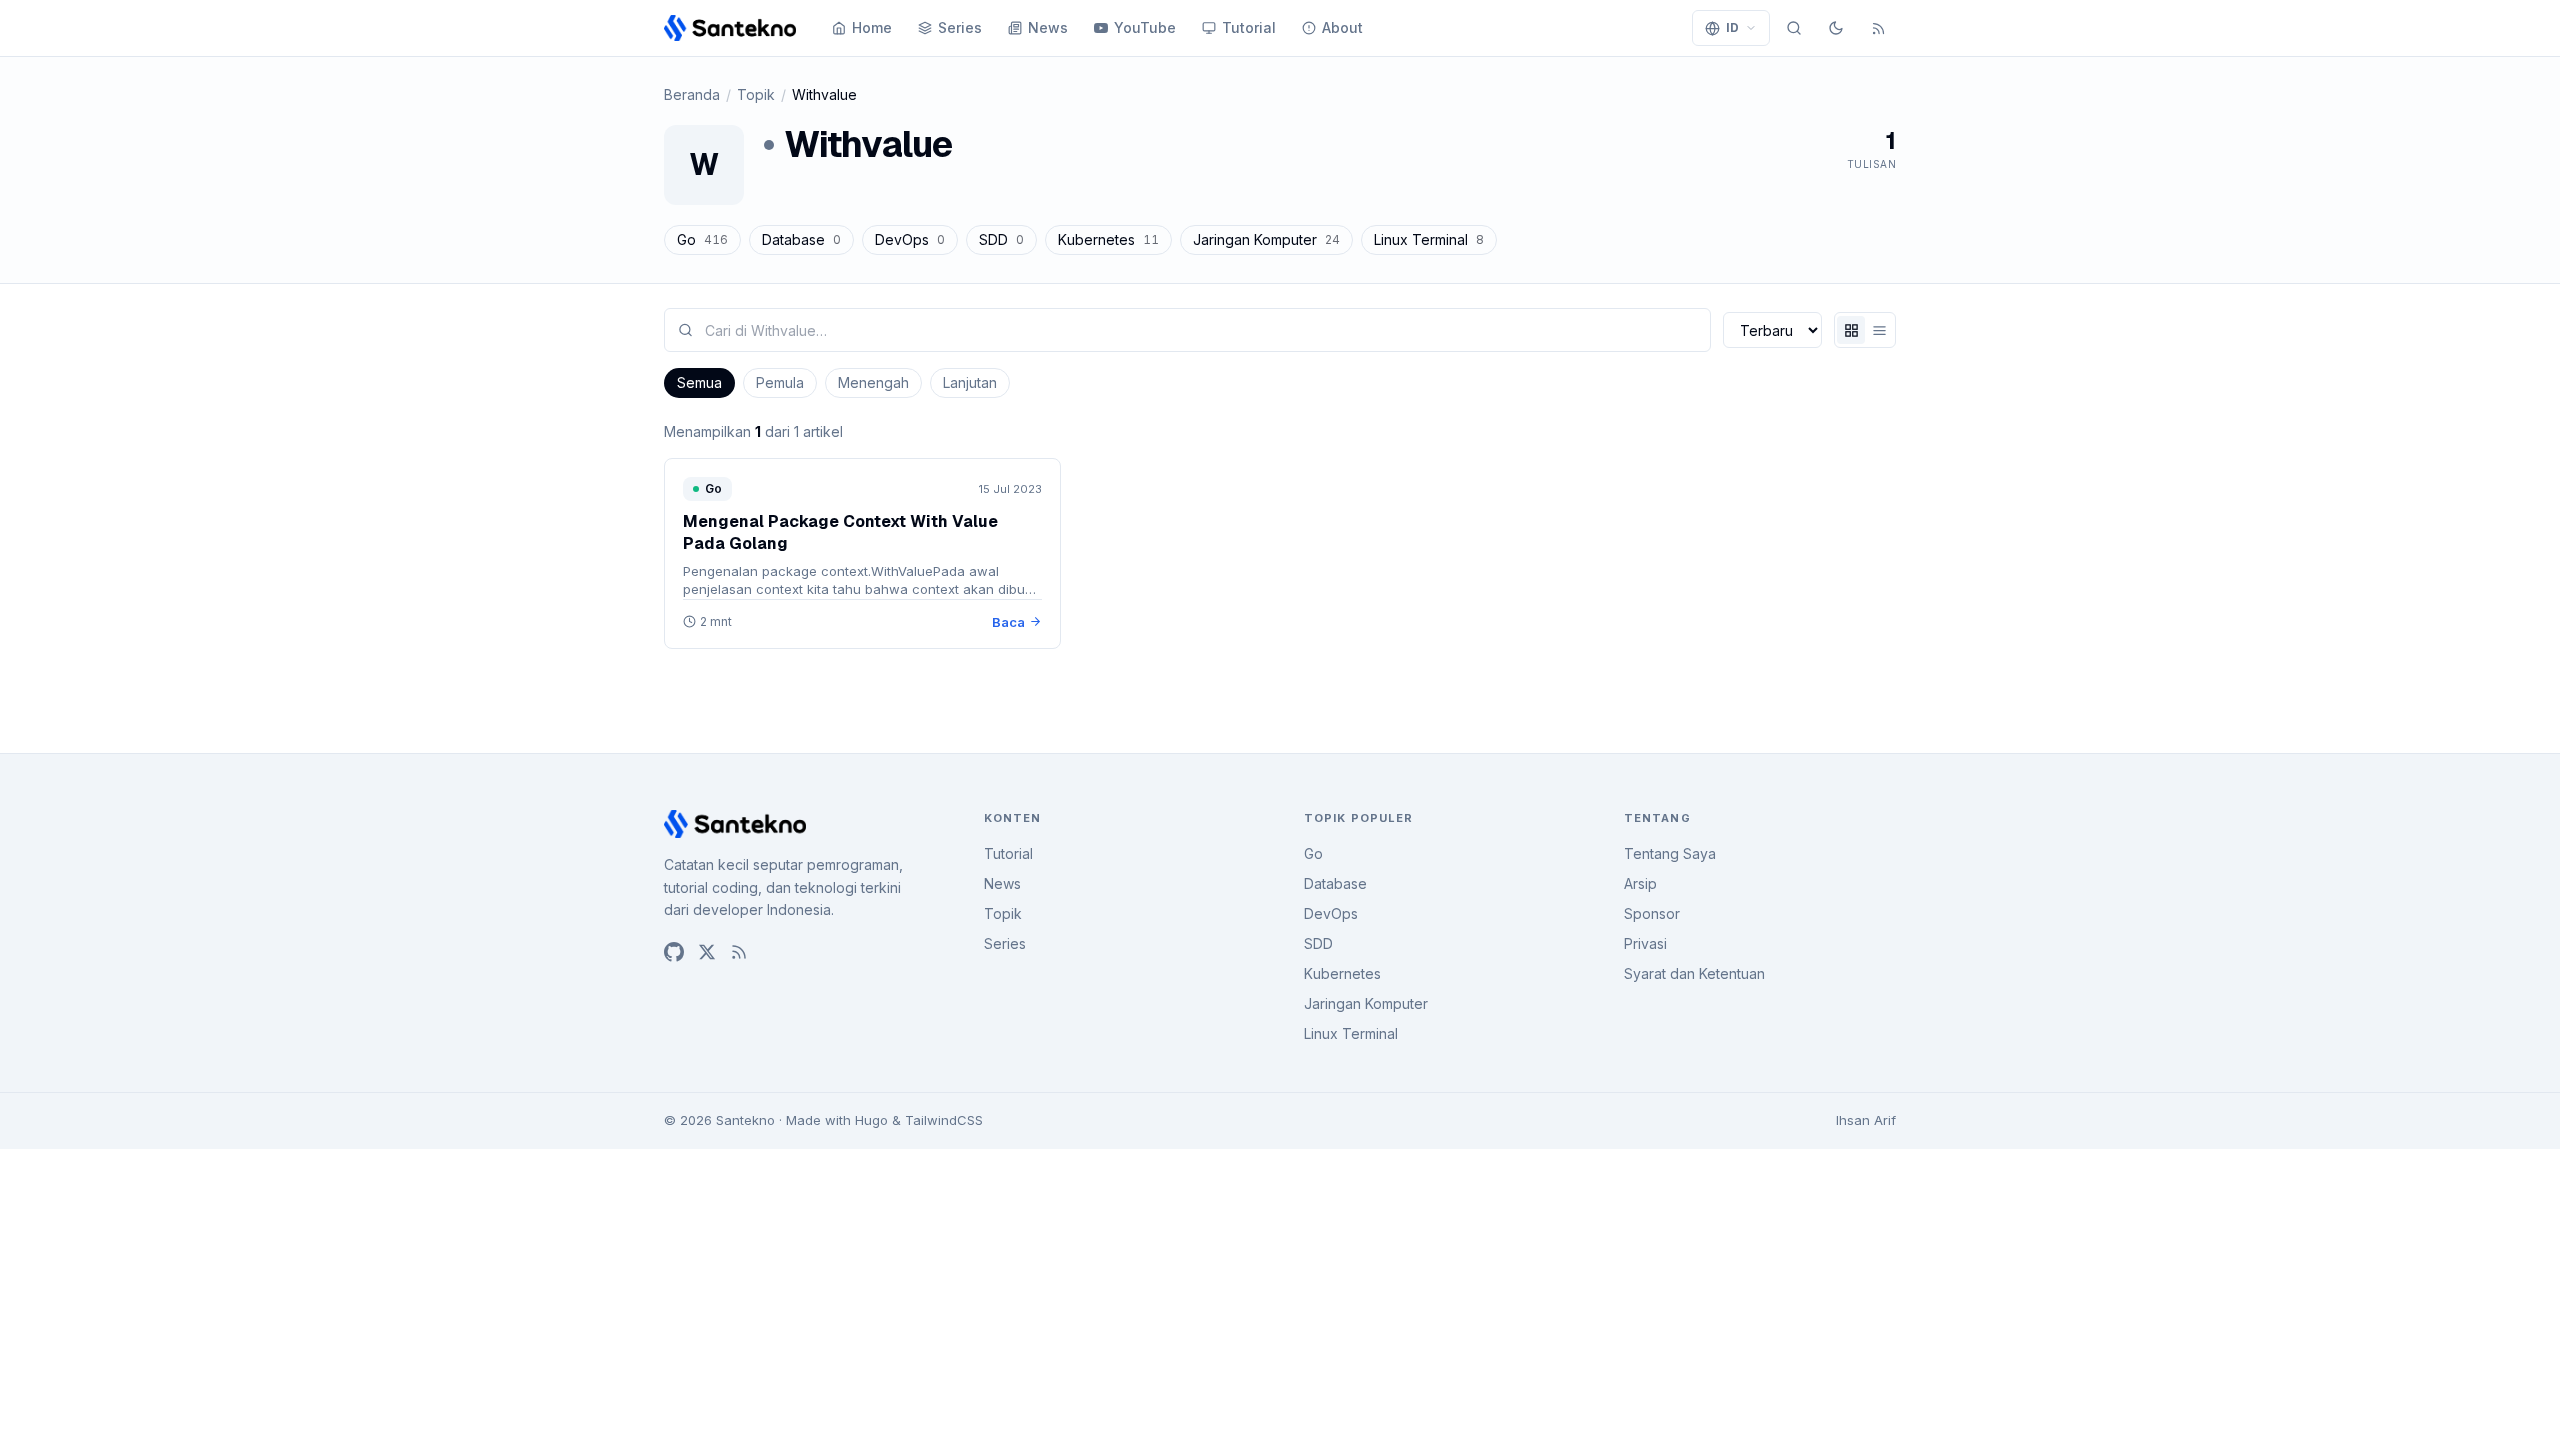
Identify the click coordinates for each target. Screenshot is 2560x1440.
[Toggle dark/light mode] (1836, 28)
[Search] (1794, 28)
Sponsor (1652, 913)
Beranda (692, 94)
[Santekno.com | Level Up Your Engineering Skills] (730, 28)
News (1048, 27)
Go (702, 239)
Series (960, 27)
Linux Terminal (1429, 239)
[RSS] (1878, 28)
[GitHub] (674, 952)
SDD (1001, 239)
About (1342, 27)
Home (872, 27)
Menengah (873, 382)
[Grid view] (1851, 330)
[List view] (1879, 330)
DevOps (910, 239)
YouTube (1145, 27)
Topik (756, 94)
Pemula (780, 382)
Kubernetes (1108, 239)
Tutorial (1249, 27)
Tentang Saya (1670, 853)
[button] (1731, 28)
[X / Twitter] (707, 952)
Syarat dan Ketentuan (1694, 973)
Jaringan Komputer (1266, 239)
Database (801, 239)
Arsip (1640, 883)
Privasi (1645, 943)
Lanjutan (970, 382)
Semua (699, 382)
